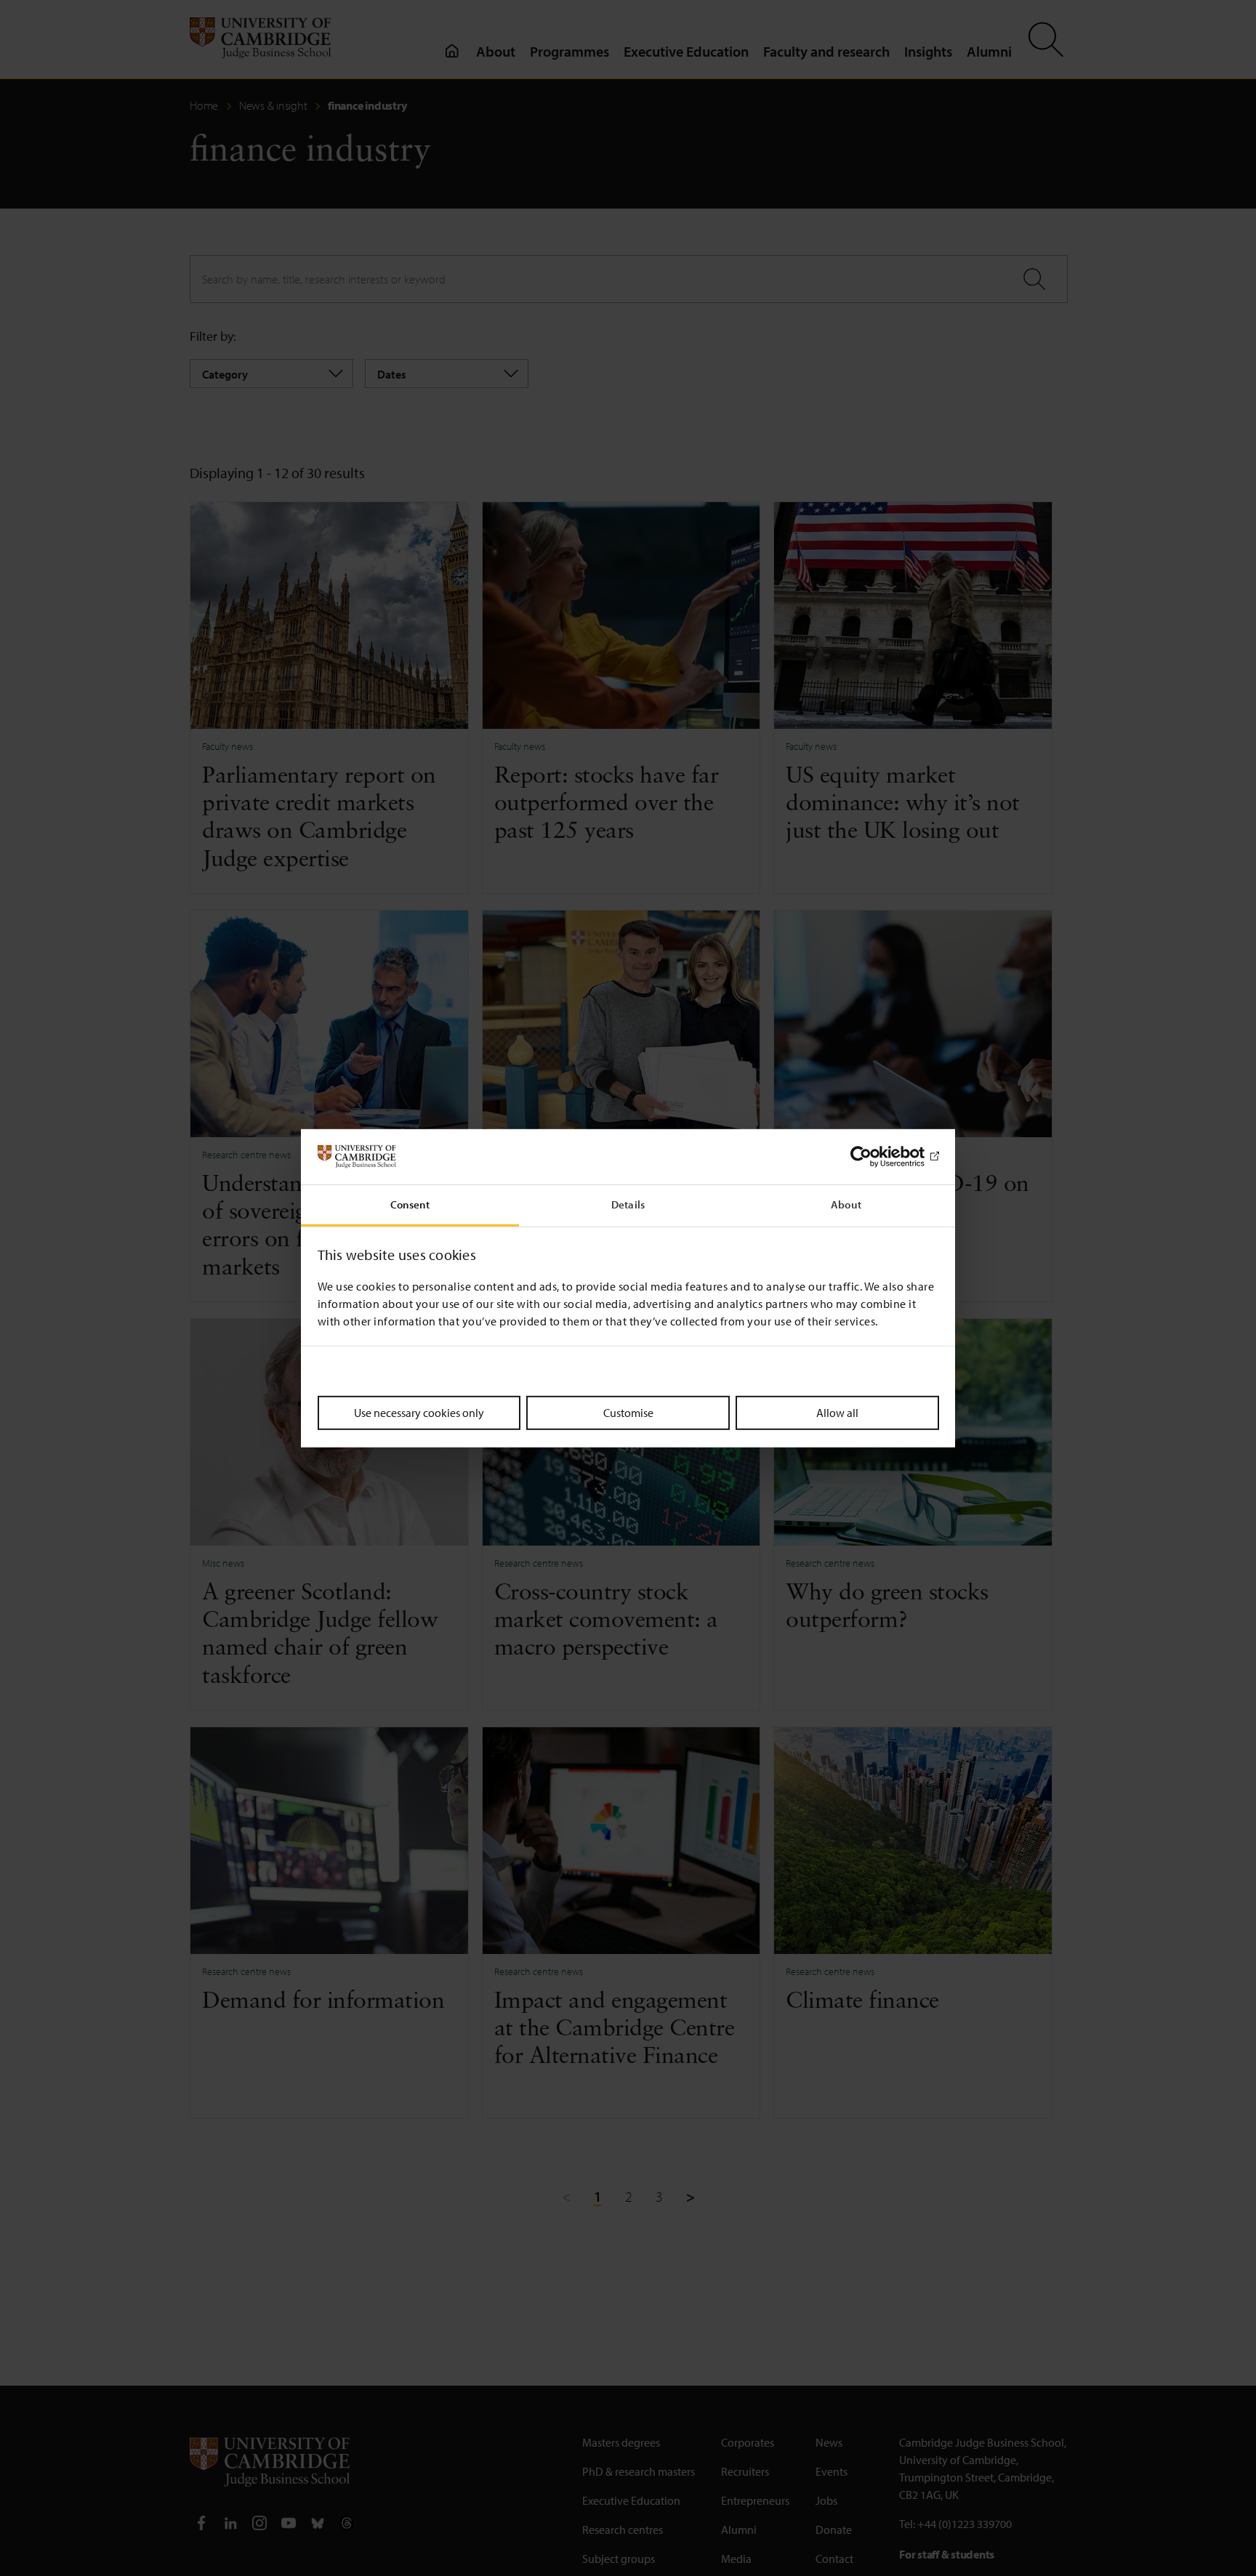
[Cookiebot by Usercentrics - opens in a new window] (875, 1157)
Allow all (837, 1413)
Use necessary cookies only (419, 1413)
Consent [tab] (410, 1204)
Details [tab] (628, 1204)
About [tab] (846, 1204)
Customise (628, 1413)
